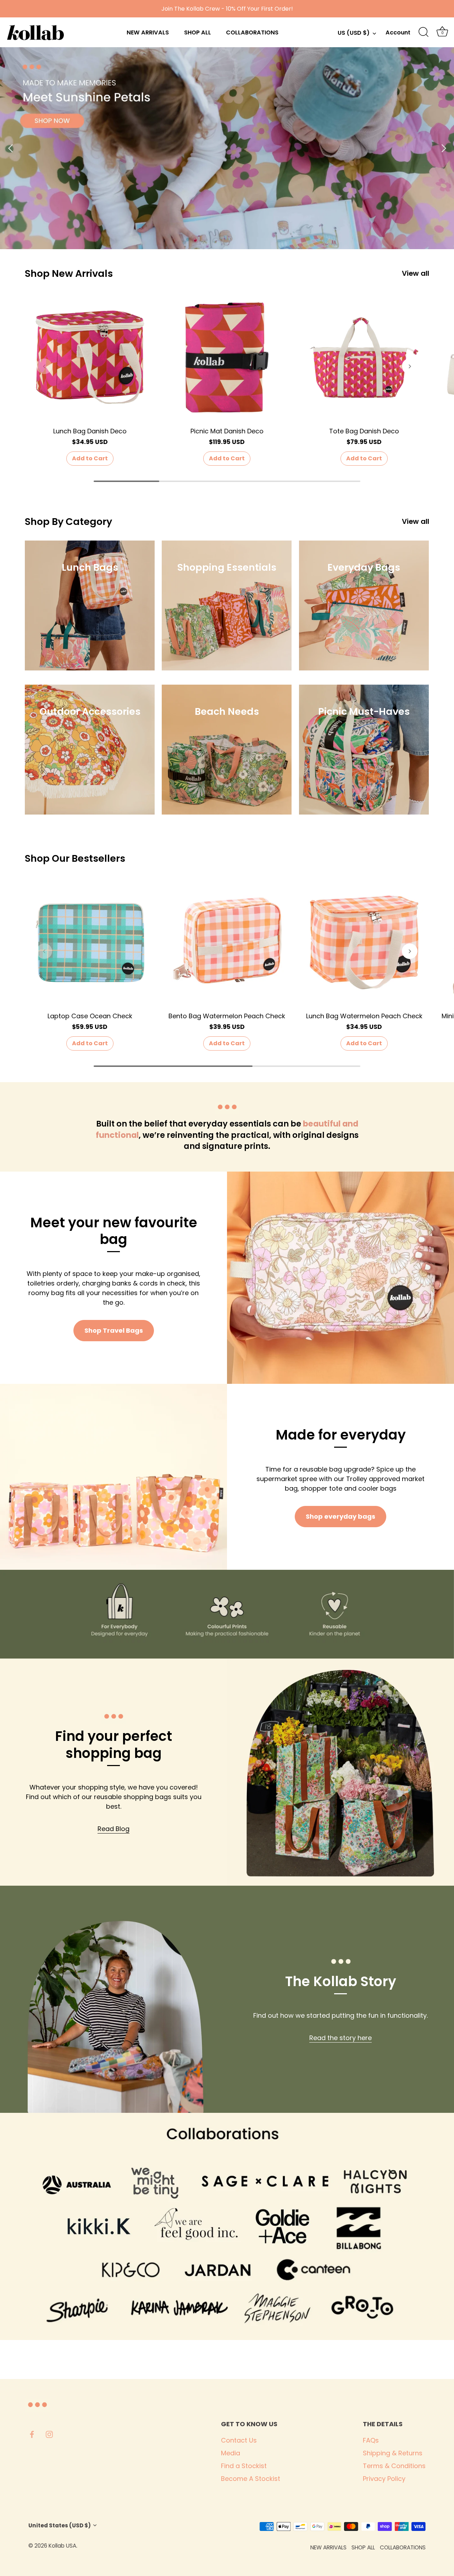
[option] (227, 148)
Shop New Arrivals (69, 273)
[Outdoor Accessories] (90, 750)
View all (416, 273)
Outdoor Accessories (90, 712)
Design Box (119, 2546)
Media (231, 2453)
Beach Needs (227, 712)
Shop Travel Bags (114, 1330)
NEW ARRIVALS (148, 32)
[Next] (443, 148)
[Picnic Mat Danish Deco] (227, 358)
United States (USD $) (60, 2525)
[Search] (423, 32)
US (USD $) (354, 33)
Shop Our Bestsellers (75, 858)
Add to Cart (90, 458)
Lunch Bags (90, 567)
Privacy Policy (384, 2479)
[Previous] (11, 148)
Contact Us (239, 2440)
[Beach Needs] (227, 750)
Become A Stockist (251, 2479)
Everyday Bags (364, 567)
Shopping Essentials (227, 567)
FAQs (371, 2440)
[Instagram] (49, 2434)
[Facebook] (32, 2434)
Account (398, 32)
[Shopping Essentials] (227, 605)
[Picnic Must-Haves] (364, 750)
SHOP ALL (198, 32)
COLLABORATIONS (252, 32)
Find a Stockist (244, 2466)
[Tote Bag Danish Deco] (364, 358)
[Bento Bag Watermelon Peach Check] (227, 942)
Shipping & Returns (393, 2453)
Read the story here (340, 2038)
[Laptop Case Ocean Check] (90, 942)
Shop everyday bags (340, 1516)
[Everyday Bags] (364, 605)
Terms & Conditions (394, 2466)
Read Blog (113, 1829)
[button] (44, 366)
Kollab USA (62, 2546)
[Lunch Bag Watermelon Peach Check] (364, 942)
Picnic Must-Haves (364, 712)
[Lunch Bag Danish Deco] (90, 358)
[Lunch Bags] (90, 605)
